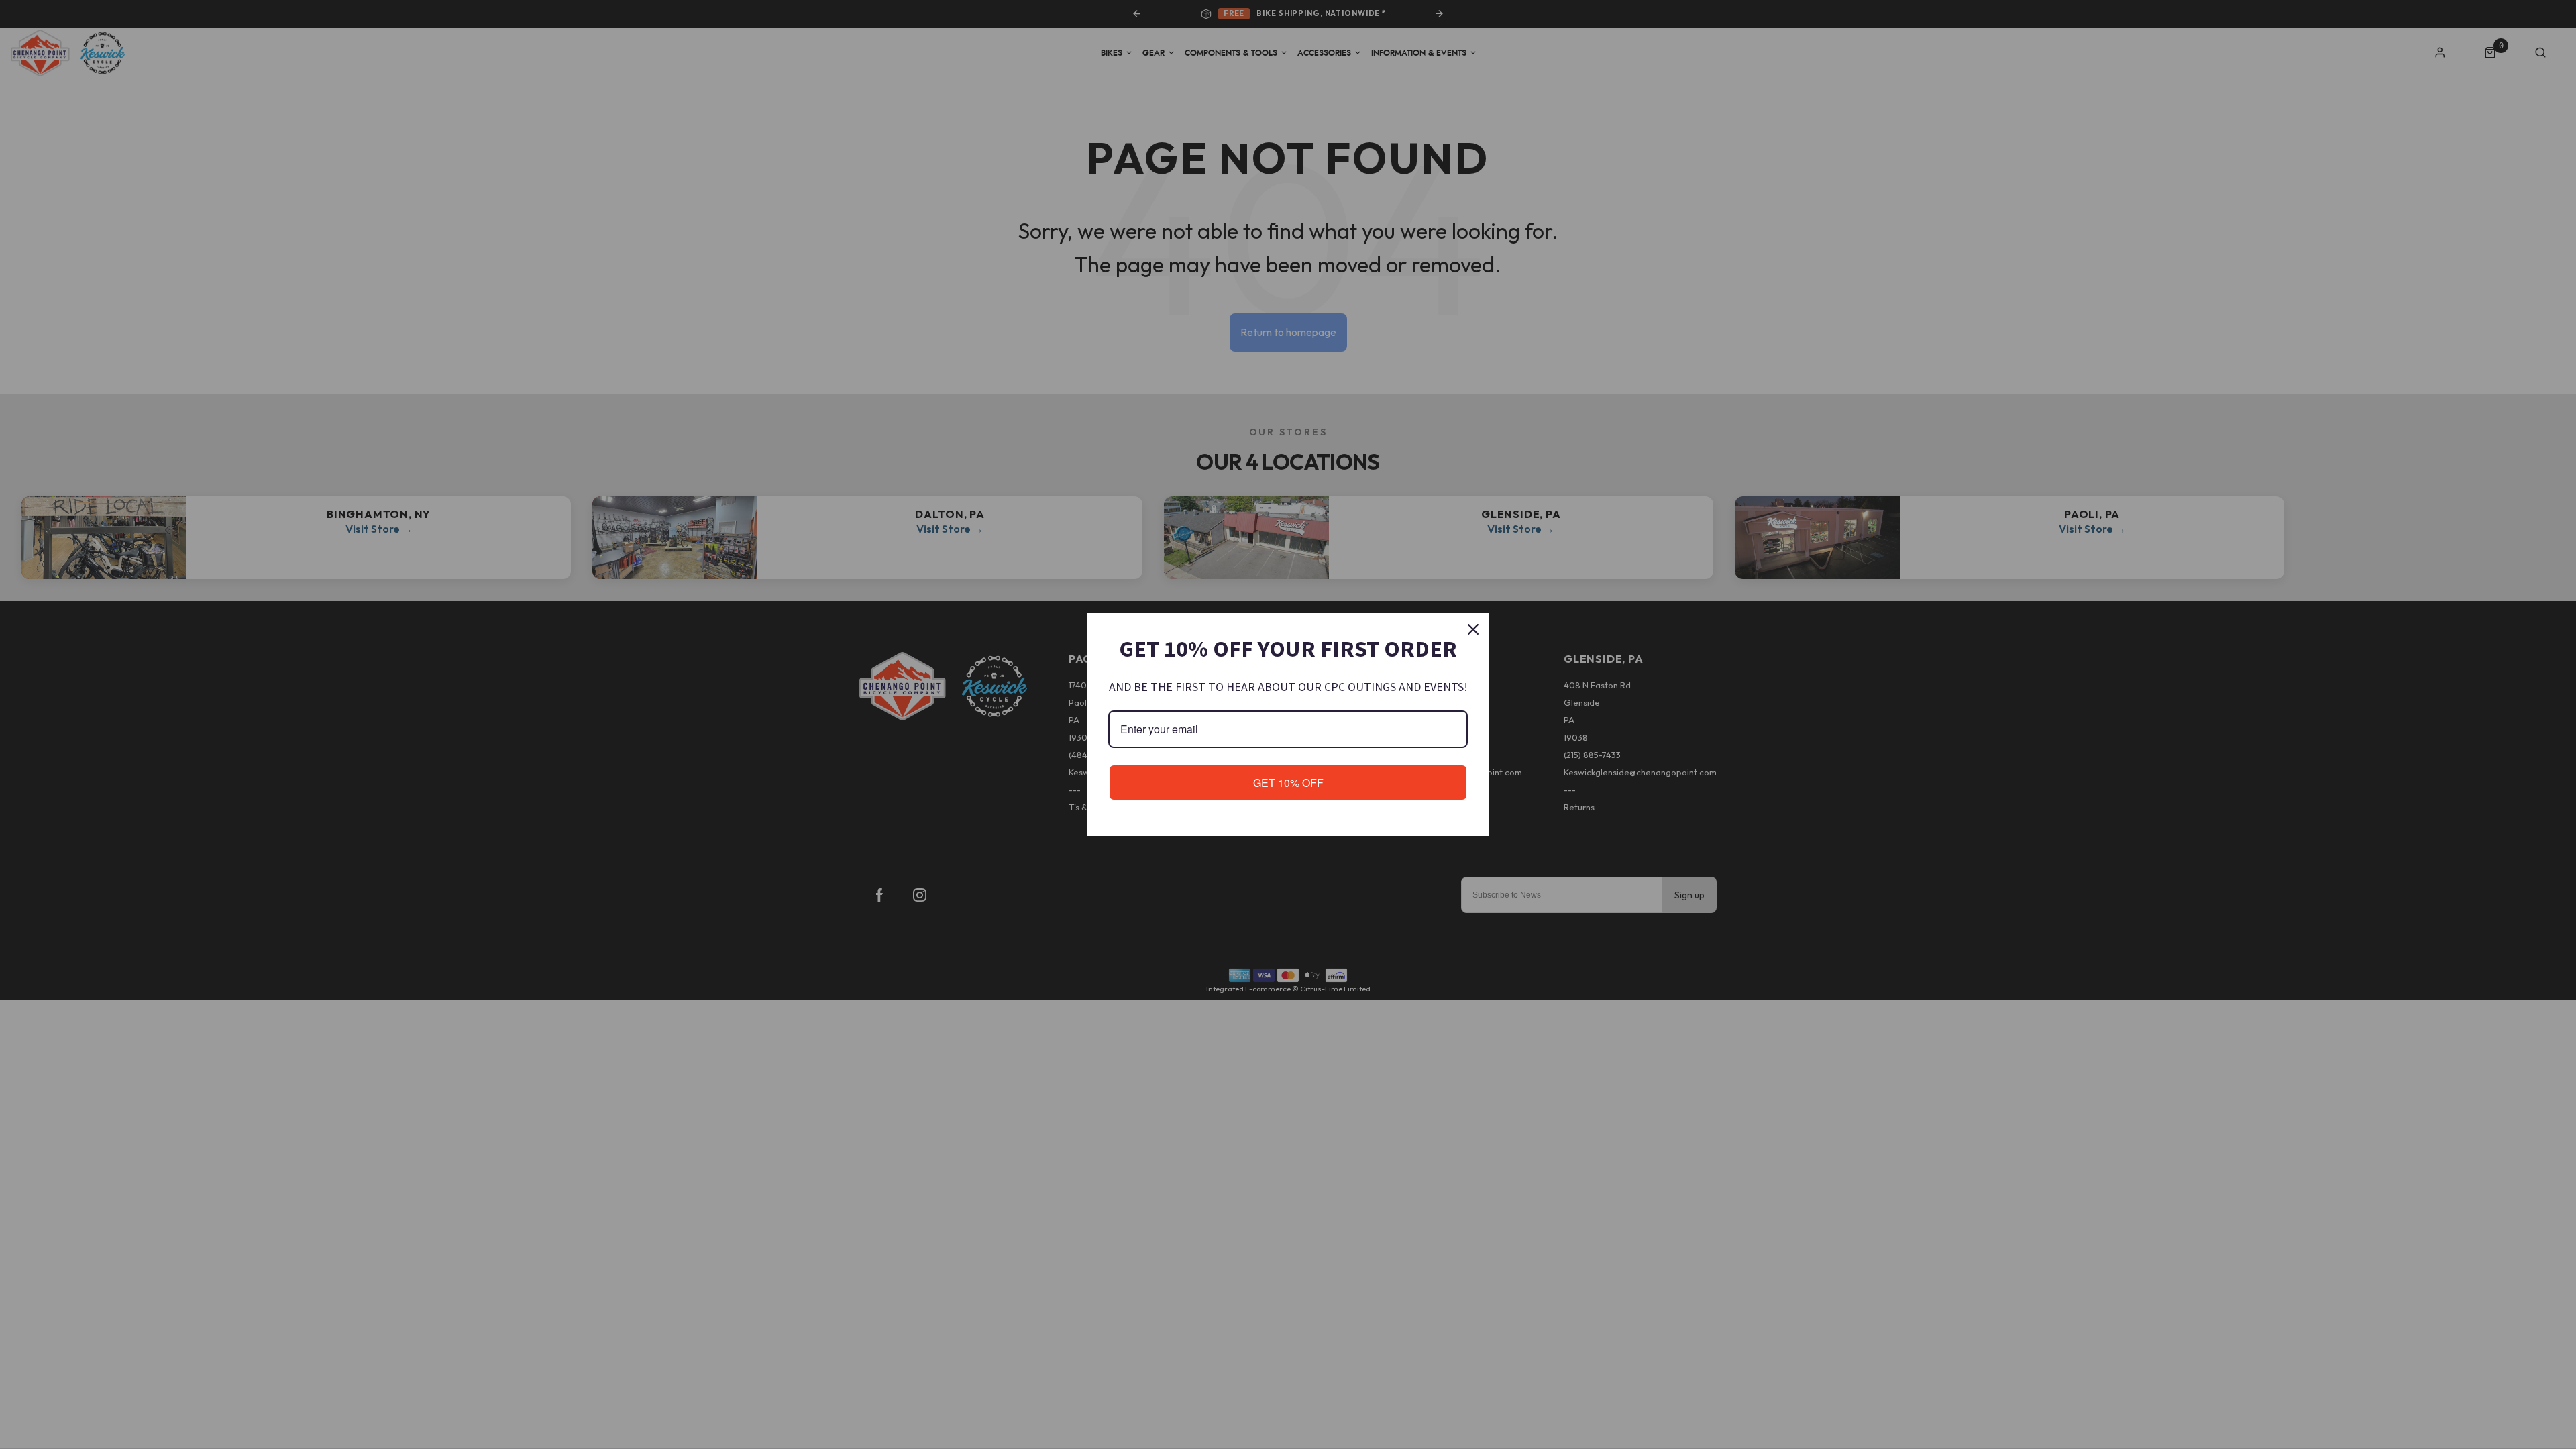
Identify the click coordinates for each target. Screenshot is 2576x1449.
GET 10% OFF (1288, 783)
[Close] (1473, 629)
